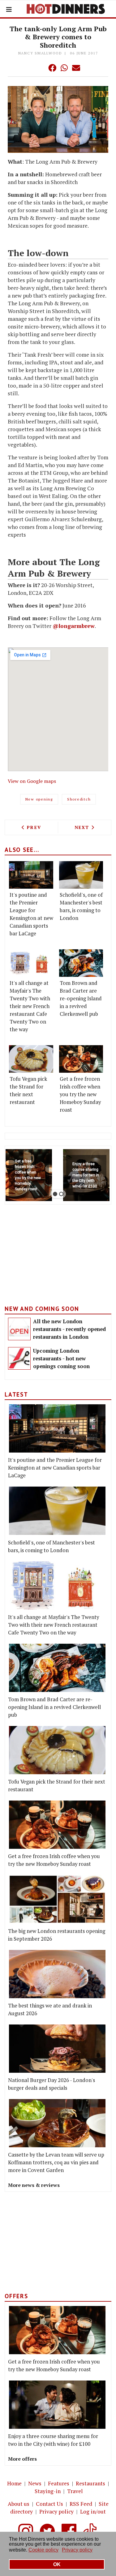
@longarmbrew (74, 626)
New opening (39, 799)
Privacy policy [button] (77, 2550)
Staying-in (48, 2491)
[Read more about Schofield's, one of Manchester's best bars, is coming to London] (81, 875)
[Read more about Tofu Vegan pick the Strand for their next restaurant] (31, 1059)
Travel (75, 2491)
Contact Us (49, 2504)
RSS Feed (81, 2504)
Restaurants (90, 2483)
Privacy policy (56, 2512)
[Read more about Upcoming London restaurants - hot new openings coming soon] (19, 1358)
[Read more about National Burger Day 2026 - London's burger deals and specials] (57, 2049)
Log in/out (93, 2512)
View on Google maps (32, 781)
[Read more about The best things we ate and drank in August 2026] (57, 1974)
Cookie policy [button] (43, 2550)
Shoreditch (79, 799)
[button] (40, 68)
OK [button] (57, 2564)
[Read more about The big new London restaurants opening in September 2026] (57, 1899)
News (35, 2483)
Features (59, 2483)
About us (19, 2504)
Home (14, 2483)
